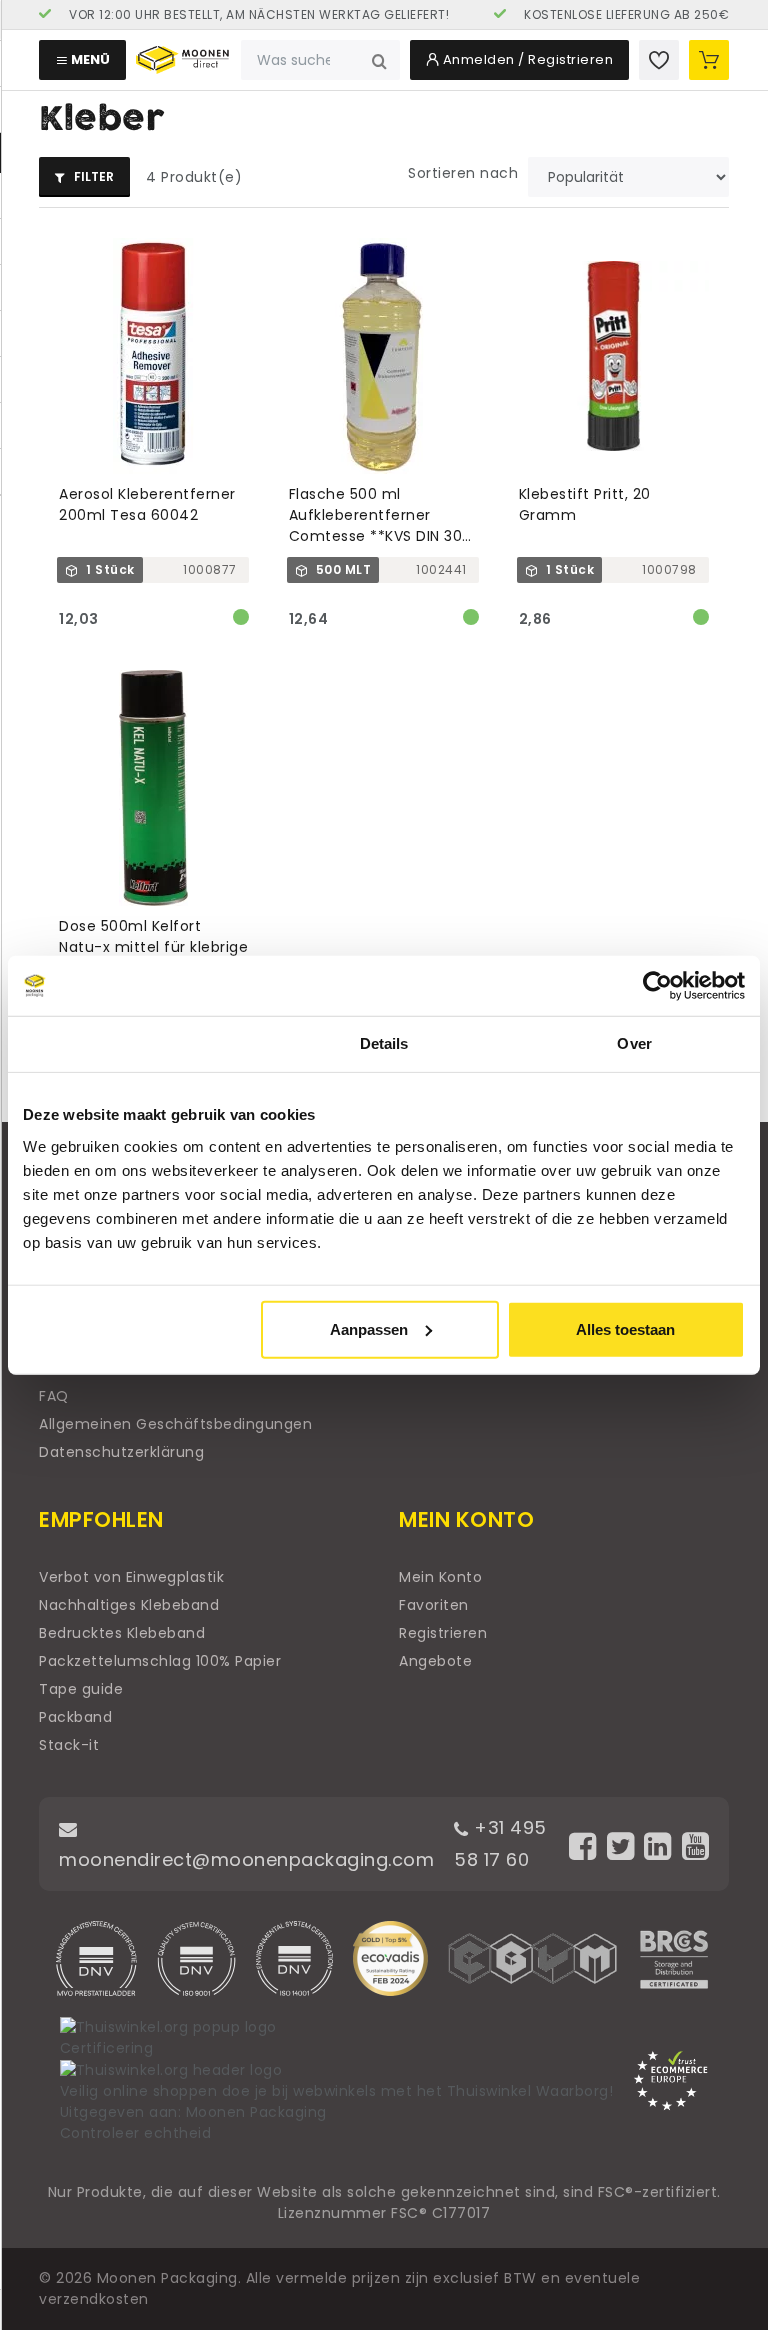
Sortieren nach (463, 173)
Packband (75, 1717)
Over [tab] (634, 1043)
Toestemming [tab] (133, 1043)
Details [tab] (384, 1043)
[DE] (244, 15)
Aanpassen (369, 1328)
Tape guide (81, 1689)
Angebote (435, 1661)
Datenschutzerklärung (121, 1452)
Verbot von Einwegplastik (131, 1577)
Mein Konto (440, 1577)
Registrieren (443, 1633)
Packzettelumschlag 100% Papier (160, 1661)
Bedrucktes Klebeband (122, 1633)
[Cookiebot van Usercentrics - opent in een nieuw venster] (657, 986)
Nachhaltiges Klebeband (129, 1605)
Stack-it (69, 1745)
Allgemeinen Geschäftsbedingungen (175, 1424)
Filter (92, 176)
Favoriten (434, 1605)
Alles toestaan (625, 1328)
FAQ (54, 1396)
